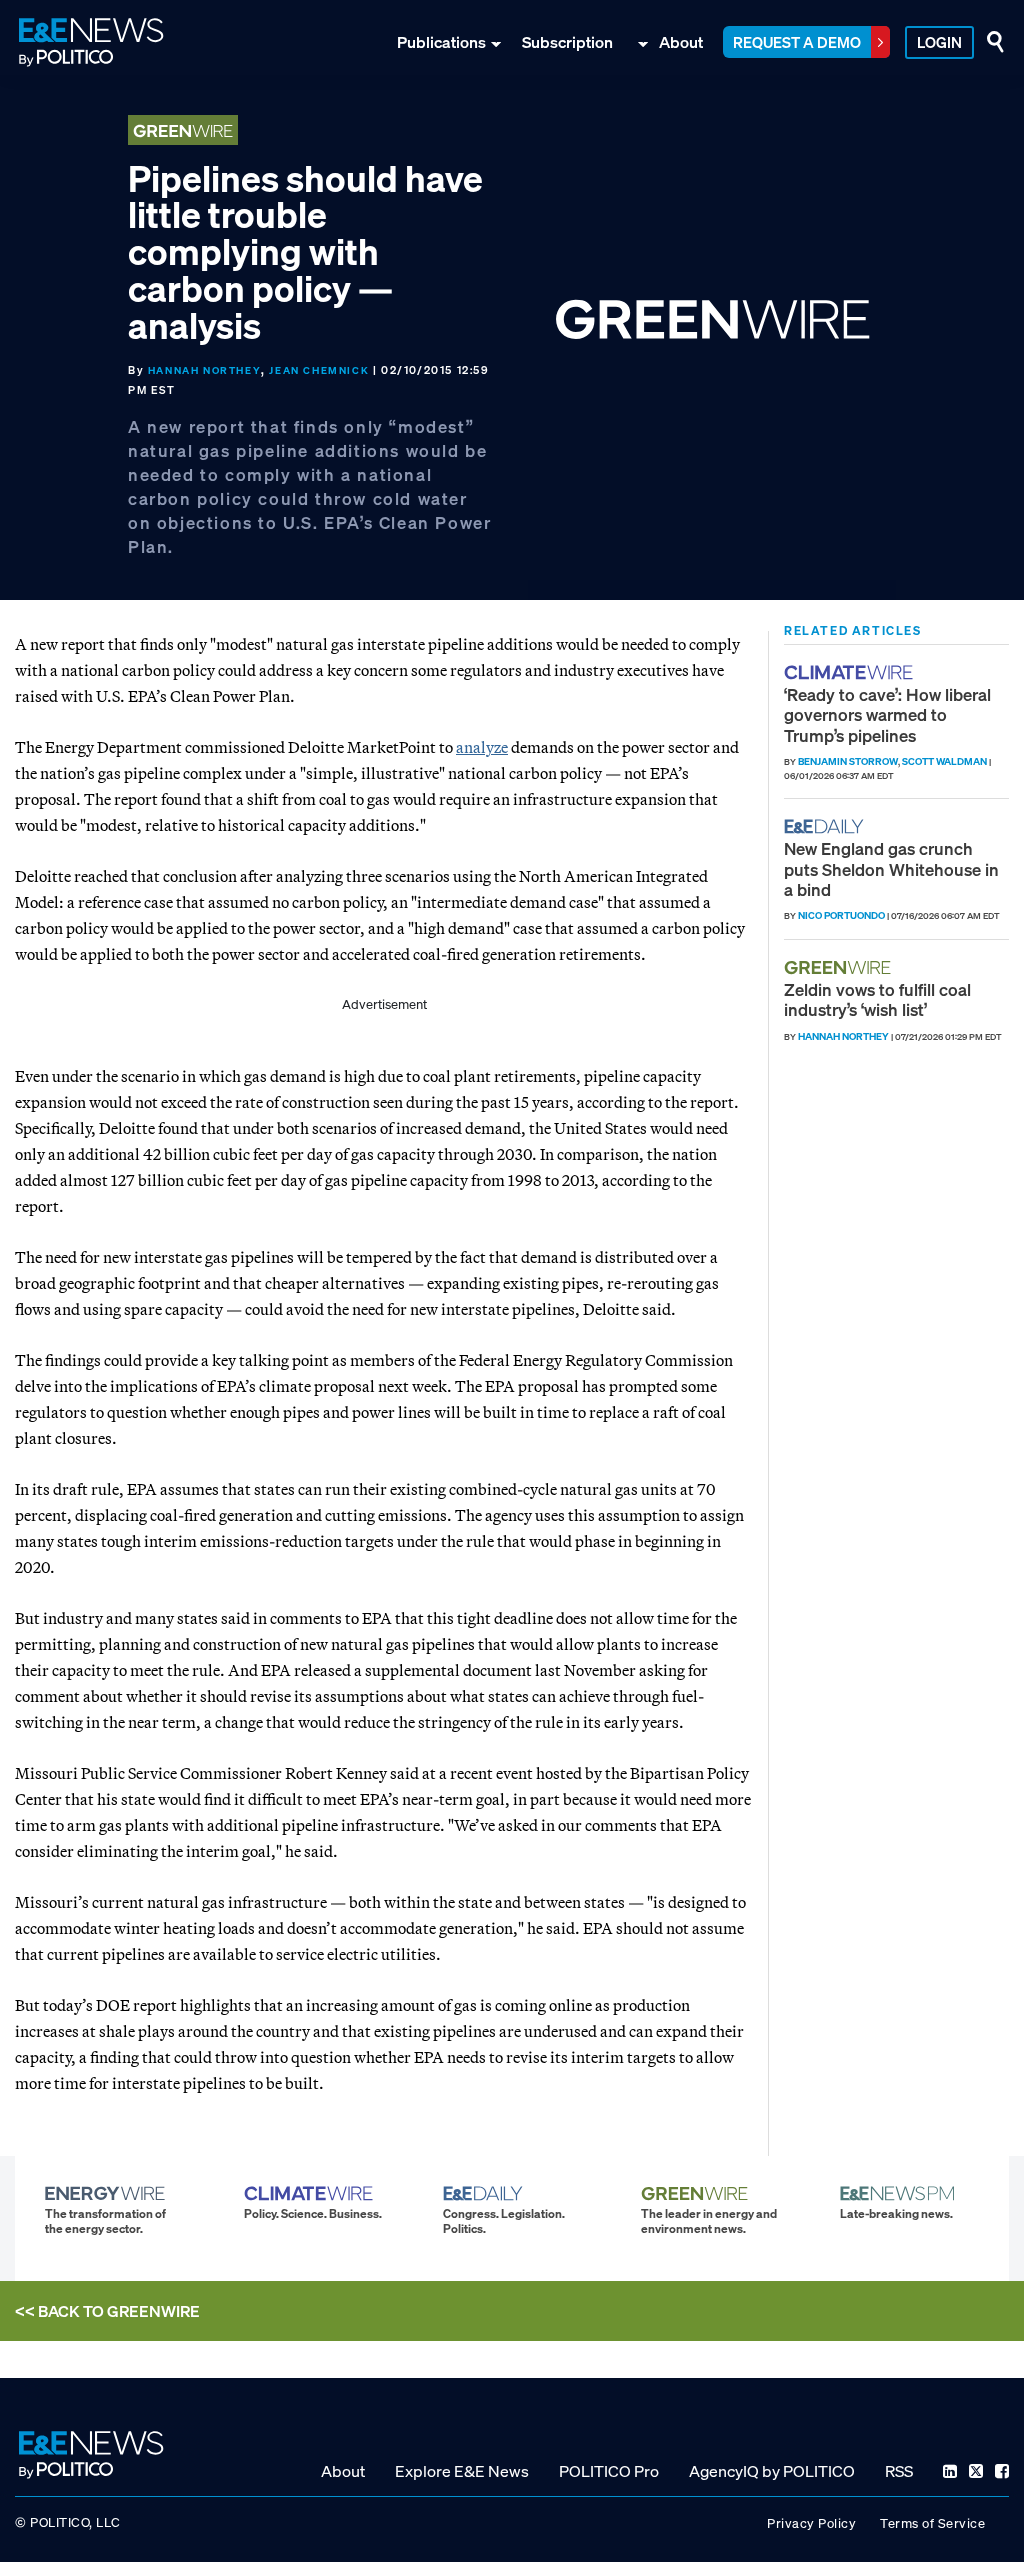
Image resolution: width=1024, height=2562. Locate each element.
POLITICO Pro (609, 2471)
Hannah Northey (204, 370)
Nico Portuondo (841, 915)
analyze (482, 747)
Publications (441, 42)
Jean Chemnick (319, 370)
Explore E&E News (462, 2471)
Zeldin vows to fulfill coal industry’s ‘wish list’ (877, 999)
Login (939, 42)
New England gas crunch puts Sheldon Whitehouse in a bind (891, 869)
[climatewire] (851, 672)
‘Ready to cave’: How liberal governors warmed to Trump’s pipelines (887, 715)
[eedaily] (830, 826)
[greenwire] (840, 967)
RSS (899, 2471)
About (681, 42)
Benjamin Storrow (848, 761)
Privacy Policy (811, 2523)
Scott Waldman (944, 761)
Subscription (567, 42)
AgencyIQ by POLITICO (772, 2471)
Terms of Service (932, 2523)
